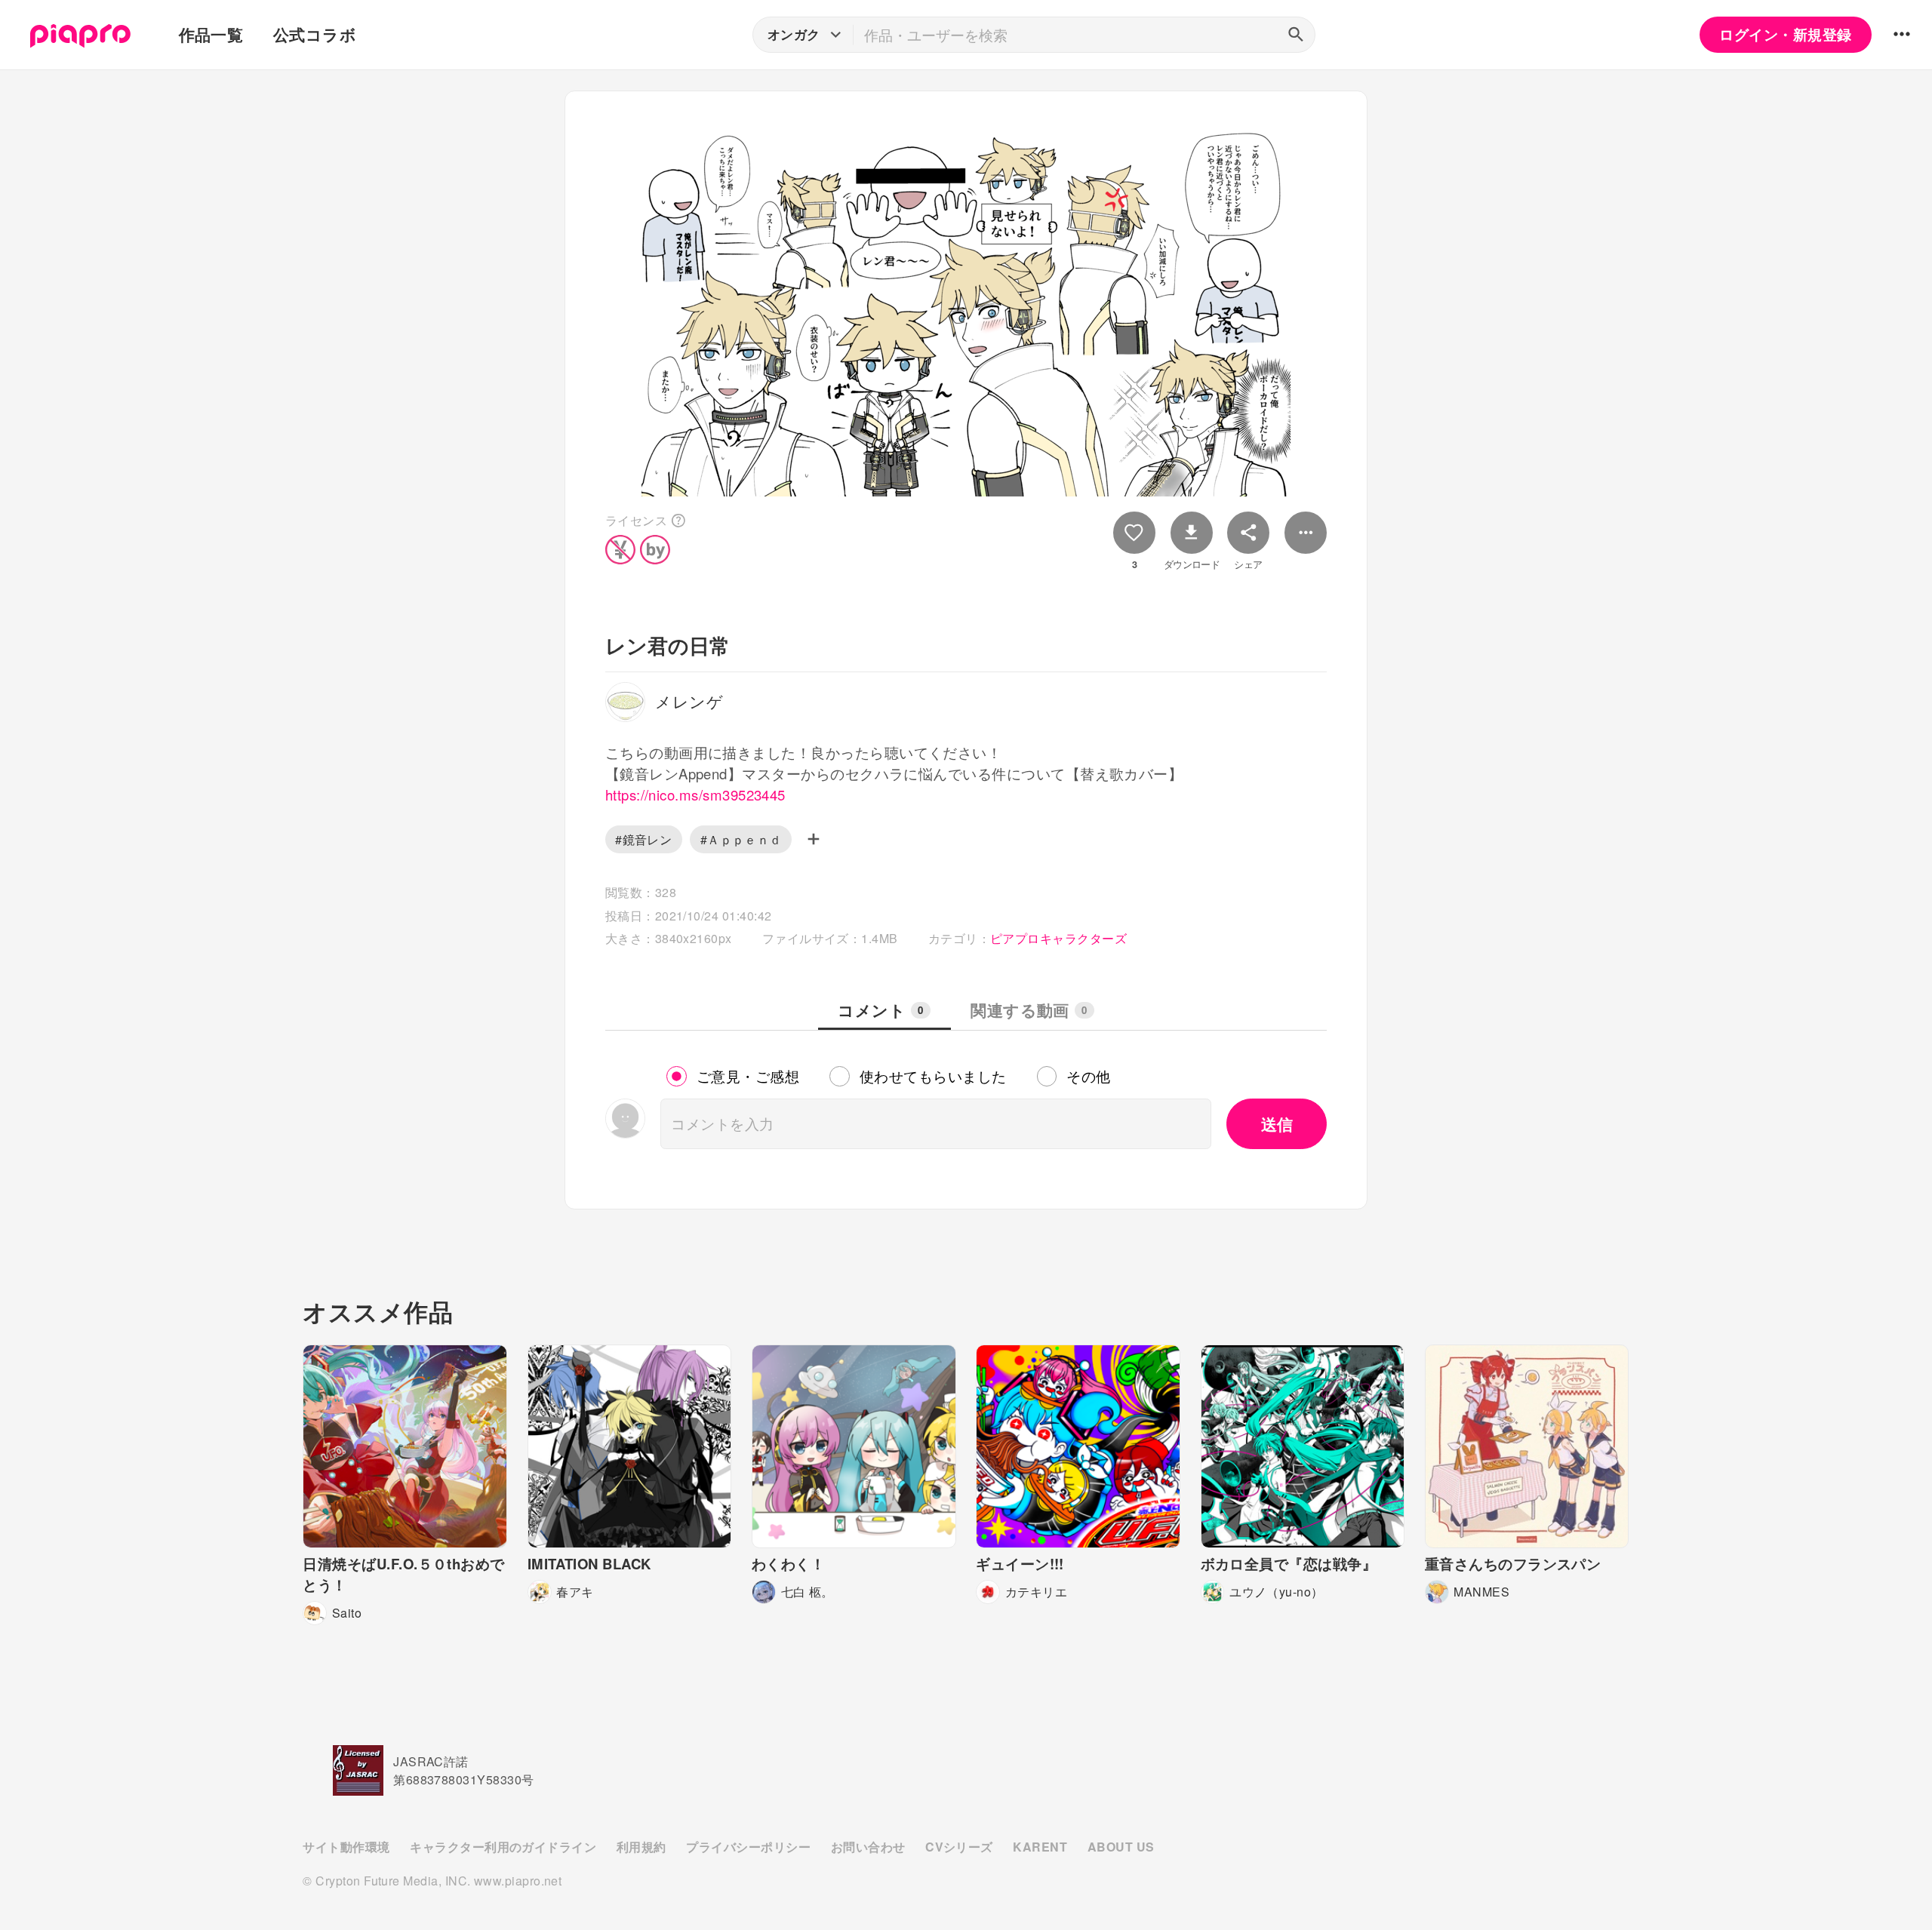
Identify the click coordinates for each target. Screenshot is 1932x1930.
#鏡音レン (643, 839)
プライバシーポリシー (748, 1847)
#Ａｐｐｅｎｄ (741, 839)
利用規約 (641, 1847)
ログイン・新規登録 (1785, 34)
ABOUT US (1121, 1847)
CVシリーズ (959, 1847)
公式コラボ (315, 34)
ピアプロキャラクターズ (1058, 938)
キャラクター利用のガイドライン (503, 1847)
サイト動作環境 (346, 1847)
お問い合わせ (868, 1847)
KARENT (1040, 1847)
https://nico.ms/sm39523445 (695, 794)
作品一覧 (211, 34)
